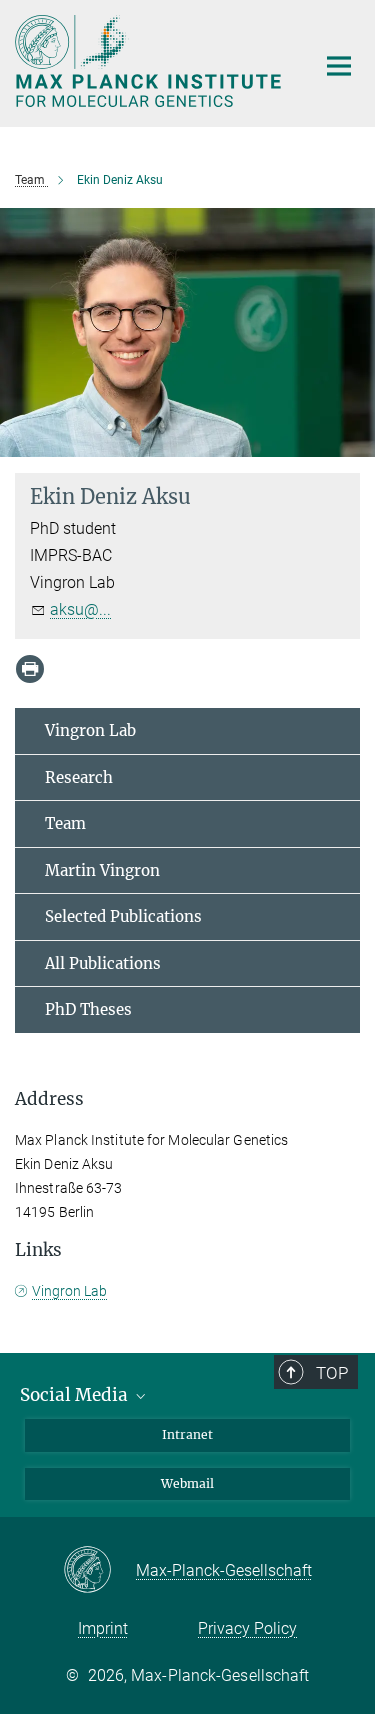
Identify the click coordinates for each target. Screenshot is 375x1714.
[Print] (30, 669)
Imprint (103, 1628)
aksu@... (80, 609)
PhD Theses (88, 1009)
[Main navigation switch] (339, 66)
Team (65, 823)
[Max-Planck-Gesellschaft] (99, 1571)
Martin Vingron (102, 870)
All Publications (103, 963)
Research (79, 777)
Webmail (187, 1483)
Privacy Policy (247, 1628)
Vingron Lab (90, 730)
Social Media (76, 1395)
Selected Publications (123, 916)
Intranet (187, 1434)
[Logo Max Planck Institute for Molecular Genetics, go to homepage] (150, 61)
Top (332, 1373)
